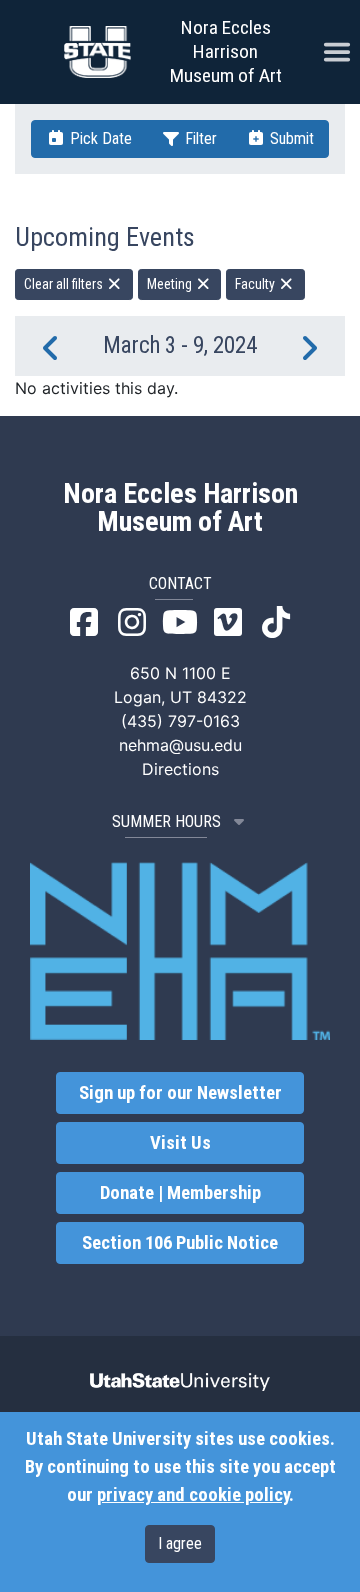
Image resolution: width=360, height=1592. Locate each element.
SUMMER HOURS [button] (166, 821)
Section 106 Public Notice (180, 1243)
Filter (199, 138)
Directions (180, 769)
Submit (290, 138)
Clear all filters (65, 284)
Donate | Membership (180, 1193)
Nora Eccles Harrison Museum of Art (226, 51)
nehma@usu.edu (180, 745)
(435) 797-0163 (180, 721)
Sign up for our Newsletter (180, 1093)
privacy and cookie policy (193, 1495)
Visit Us (180, 1143)
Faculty (256, 284)
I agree (180, 1543)
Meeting (171, 284)
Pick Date (99, 138)
